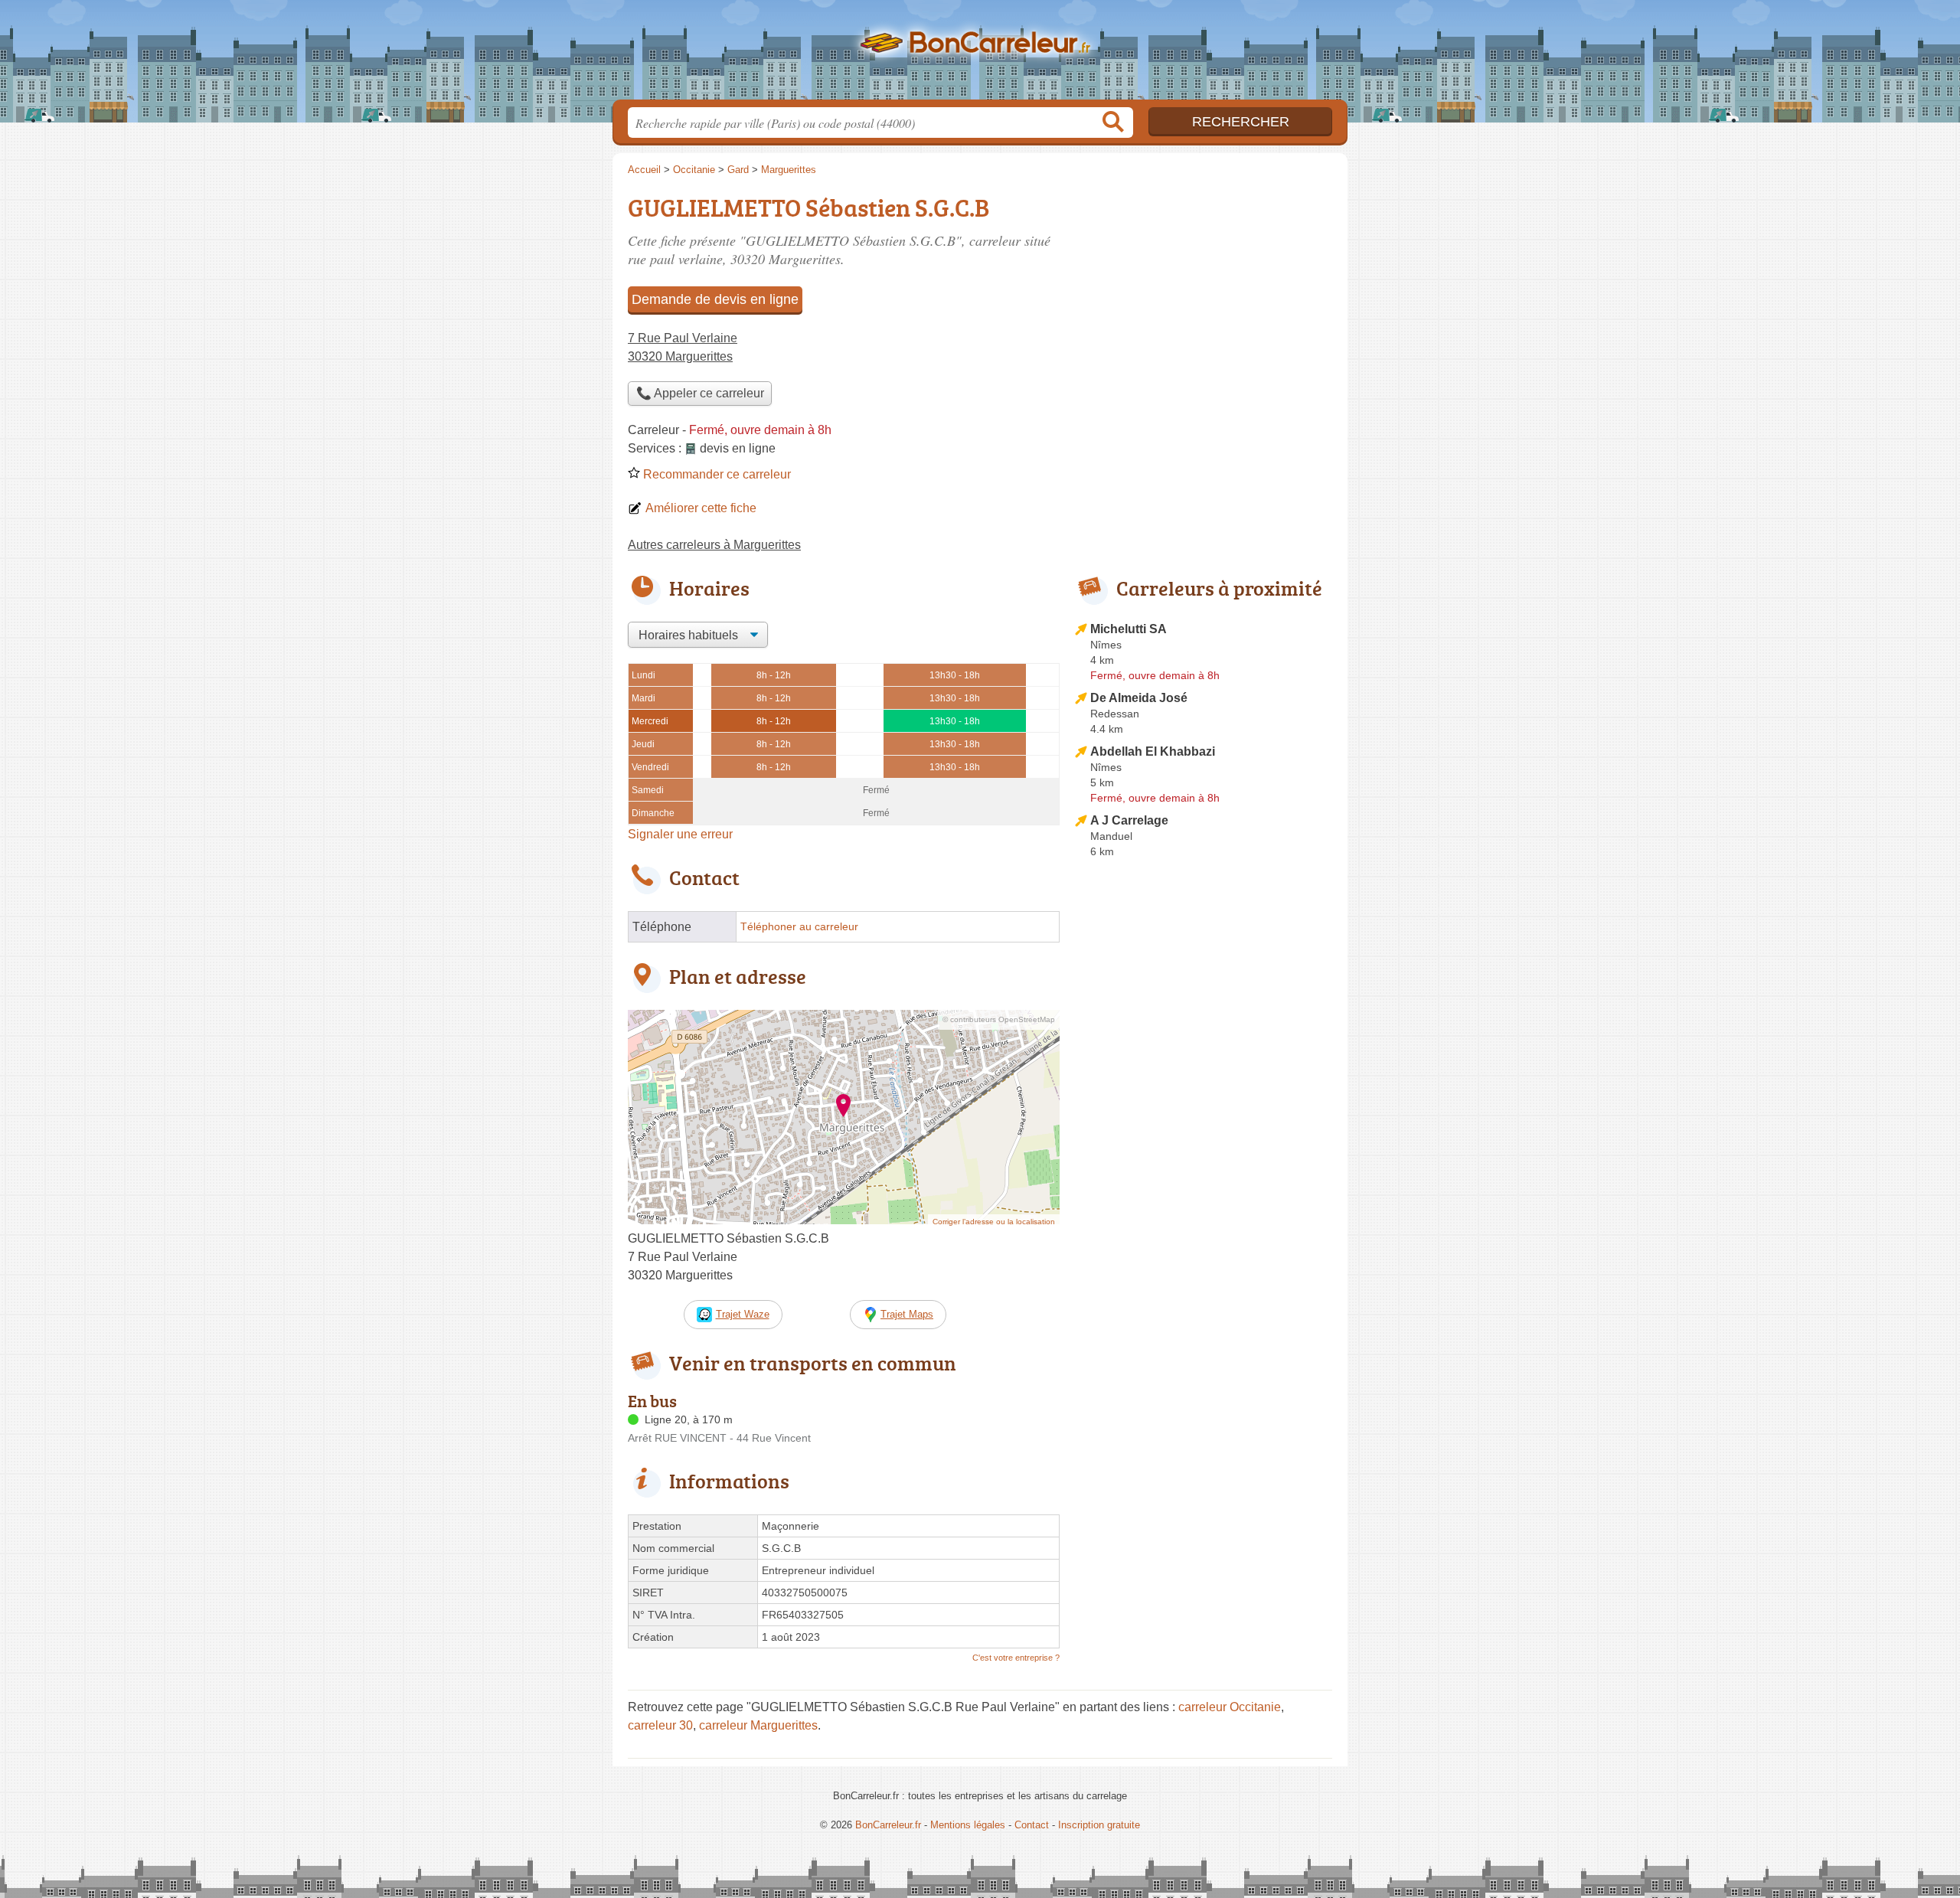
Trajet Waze (743, 1314)
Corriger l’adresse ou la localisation (994, 1222)
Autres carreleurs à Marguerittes (714, 545)
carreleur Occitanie (1230, 1707)
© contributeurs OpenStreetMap (999, 1019)
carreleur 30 (660, 1725)
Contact (1032, 1825)
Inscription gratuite (1099, 1825)
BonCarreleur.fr (980, 54)
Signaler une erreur (680, 834)
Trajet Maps (907, 1314)
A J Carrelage (1129, 820)
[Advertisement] (1204, 1220)
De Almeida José (1139, 698)
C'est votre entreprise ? (1016, 1658)
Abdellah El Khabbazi (1153, 751)
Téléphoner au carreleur (799, 927)
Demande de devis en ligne (715, 299)
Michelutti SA (1129, 629)
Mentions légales (968, 1825)
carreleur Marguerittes (758, 1725)
